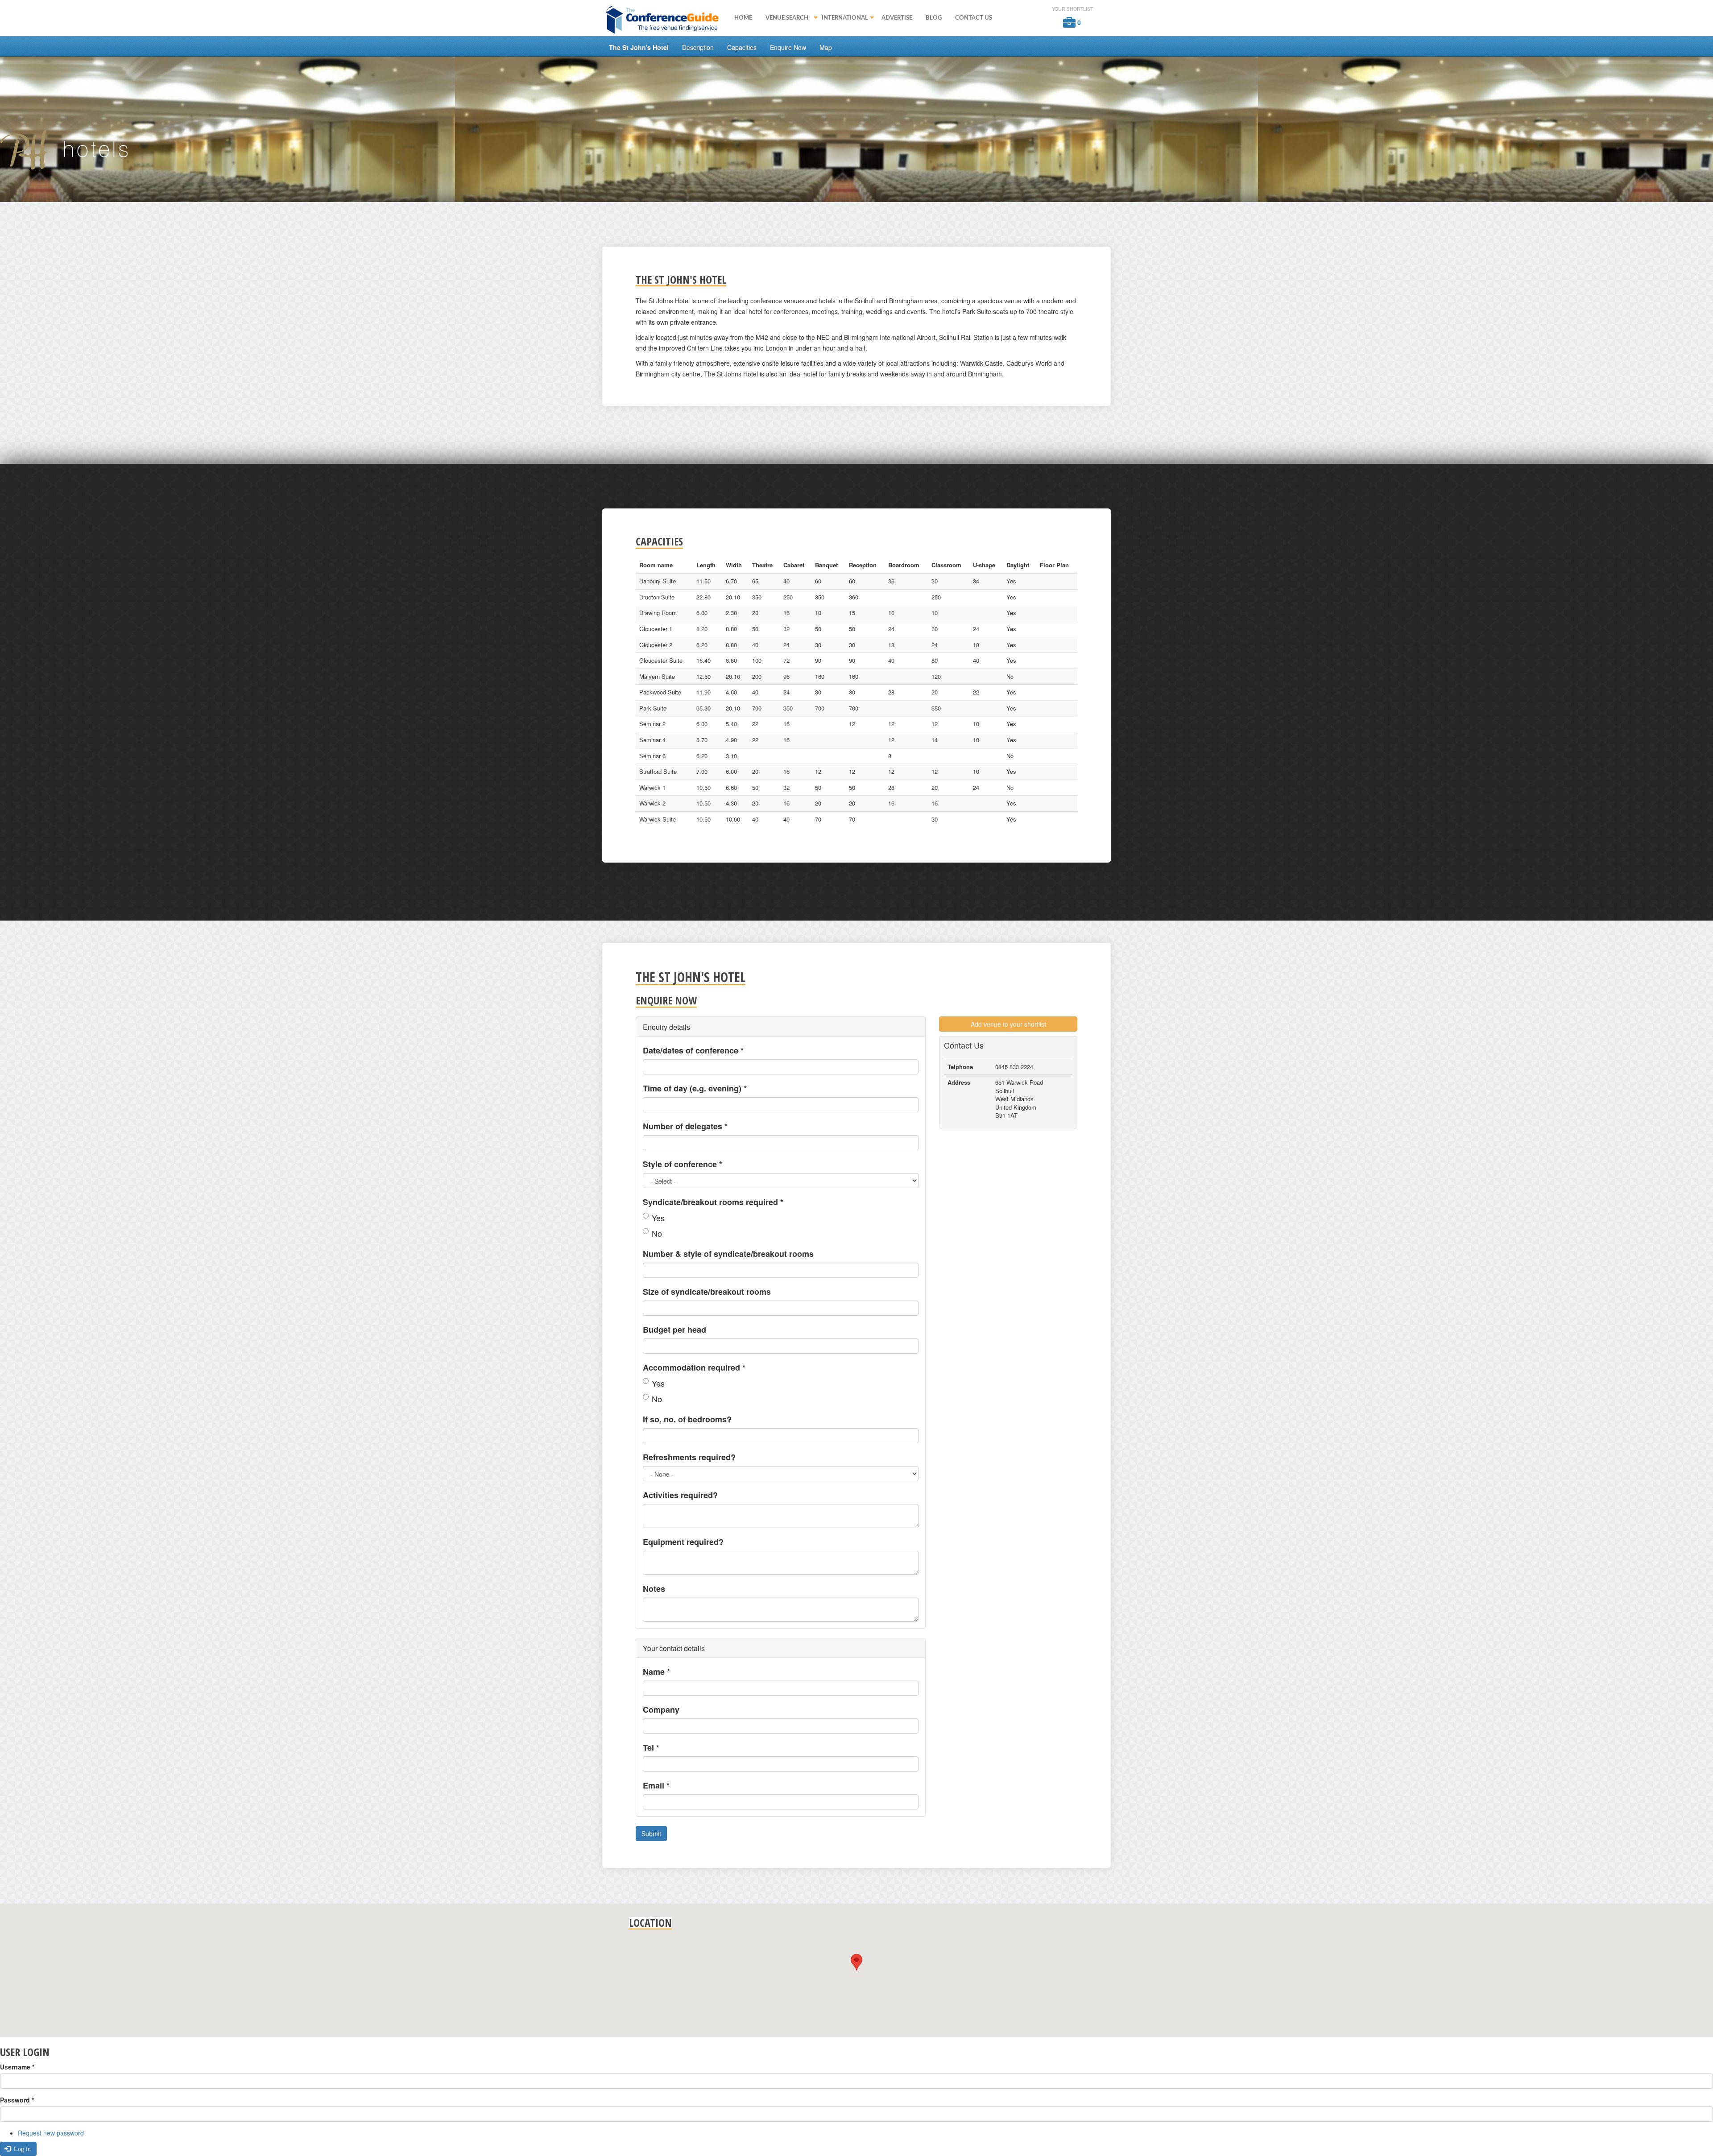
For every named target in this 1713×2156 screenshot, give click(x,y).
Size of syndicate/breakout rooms (707, 1292)
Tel (651, 1747)
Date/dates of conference (693, 1050)
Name (656, 1672)
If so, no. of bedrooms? (687, 1419)
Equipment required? (683, 1542)
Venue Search (784, 19)
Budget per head (674, 1330)
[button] (856, 1962)
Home (743, 18)
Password (17, 2100)
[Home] (665, 19)
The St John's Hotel (639, 47)
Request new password (51, 2133)
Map (826, 47)
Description (698, 47)
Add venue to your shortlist (1008, 1024)
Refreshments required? (689, 1457)
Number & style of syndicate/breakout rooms (728, 1254)
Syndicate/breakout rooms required (713, 1202)
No (657, 1233)
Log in (21, 2149)
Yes (658, 1218)
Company (661, 1710)
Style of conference (683, 1164)
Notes (654, 1589)
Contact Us (974, 18)
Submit (651, 1834)
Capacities (742, 47)
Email (656, 1785)
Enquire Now (788, 47)
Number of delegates (685, 1126)
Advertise (897, 18)
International (842, 19)
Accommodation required (694, 1367)
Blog (934, 18)
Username (17, 2067)
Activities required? (680, 1495)
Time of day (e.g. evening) (695, 1088)
